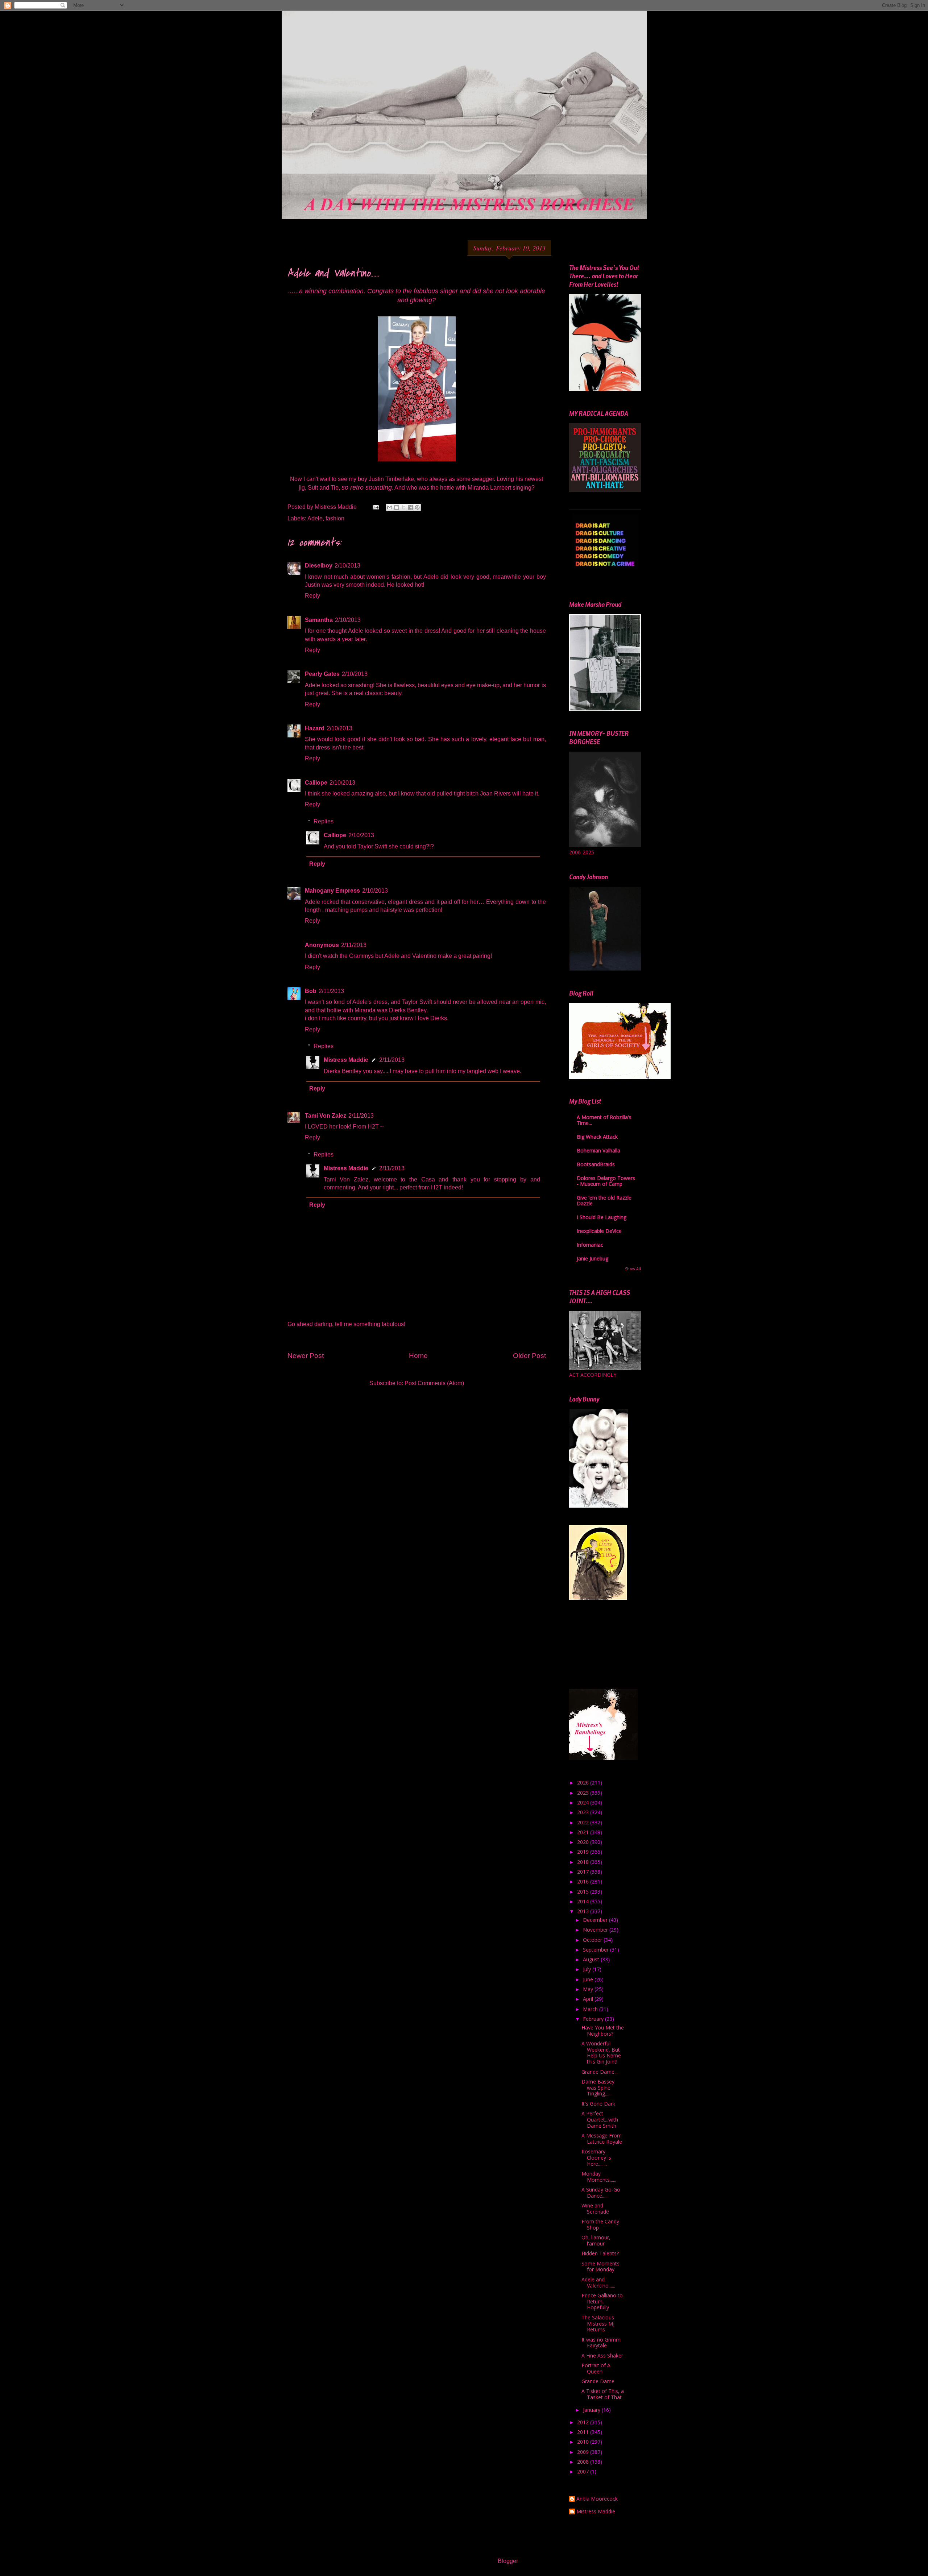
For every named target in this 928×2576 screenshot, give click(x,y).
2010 (584, 2442)
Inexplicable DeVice (599, 1231)
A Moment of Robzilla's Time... (604, 1120)
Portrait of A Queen (596, 2368)
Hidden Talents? (600, 2253)
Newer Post (306, 1356)
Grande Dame (598, 2381)
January (592, 2410)
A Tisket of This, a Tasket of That (603, 2394)
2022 (584, 1822)
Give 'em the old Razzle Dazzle (604, 1200)
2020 (584, 1842)
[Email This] (390, 507)
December (596, 1920)
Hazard (315, 728)
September (596, 1950)
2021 (584, 1832)
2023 (584, 1812)
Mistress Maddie (346, 1060)
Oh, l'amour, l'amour (596, 2240)
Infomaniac (590, 1245)
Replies (324, 821)
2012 (584, 2422)
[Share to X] (403, 507)
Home (418, 1356)
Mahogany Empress (332, 891)
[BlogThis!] (397, 507)
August (592, 1959)
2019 (584, 1852)
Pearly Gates (322, 674)
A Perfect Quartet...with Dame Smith (600, 2120)
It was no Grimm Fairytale (601, 2343)
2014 (584, 1901)
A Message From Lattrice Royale (602, 2139)
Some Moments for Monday (600, 2267)
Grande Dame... (600, 2072)
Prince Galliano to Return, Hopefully (602, 2301)
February (594, 2019)
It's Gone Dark (598, 2104)
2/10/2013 (347, 566)
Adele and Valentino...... (598, 2282)
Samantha (319, 620)
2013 (584, 1911)
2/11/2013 (354, 945)
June (589, 1979)
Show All (633, 1269)
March (591, 2009)
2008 (584, 2462)
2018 (584, 1862)
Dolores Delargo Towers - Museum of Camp (606, 1181)
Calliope (316, 783)
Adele (315, 518)
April (589, 1999)
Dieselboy (319, 566)
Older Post (529, 1356)
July (588, 1969)
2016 (584, 1881)
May (589, 1989)
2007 (584, 2471)
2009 (584, 2452)
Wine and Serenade (595, 2209)
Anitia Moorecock (597, 2499)
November (596, 1930)
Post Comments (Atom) (434, 1383)
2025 (584, 1793)
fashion (335, 518)
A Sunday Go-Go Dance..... (601, 2193)
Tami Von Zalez (326, 1116)
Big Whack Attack (597, 1137)
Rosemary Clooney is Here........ (596, 2158)
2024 (584, 1802)
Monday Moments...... (599, 2177)
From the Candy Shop (600, 2224)
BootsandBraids (596, 1164)
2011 (584, 2432)
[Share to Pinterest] (417, 507)
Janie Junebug (593, 1258)
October (593, 1940)
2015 (584, 1892)
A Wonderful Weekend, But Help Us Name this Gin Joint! (601, 2053)
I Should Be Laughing (602, 1217)
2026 (584, 1783)
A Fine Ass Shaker (602, 2355)
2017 (584, 1872)
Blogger (508, 2561)
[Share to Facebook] (410, 507)
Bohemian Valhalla (598, 1150)
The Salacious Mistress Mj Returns (598, 2324)
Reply (312, 596)
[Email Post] (375, 507)
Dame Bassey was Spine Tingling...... (598, 2088)
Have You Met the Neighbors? (603, 2031)
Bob (311, 991)
